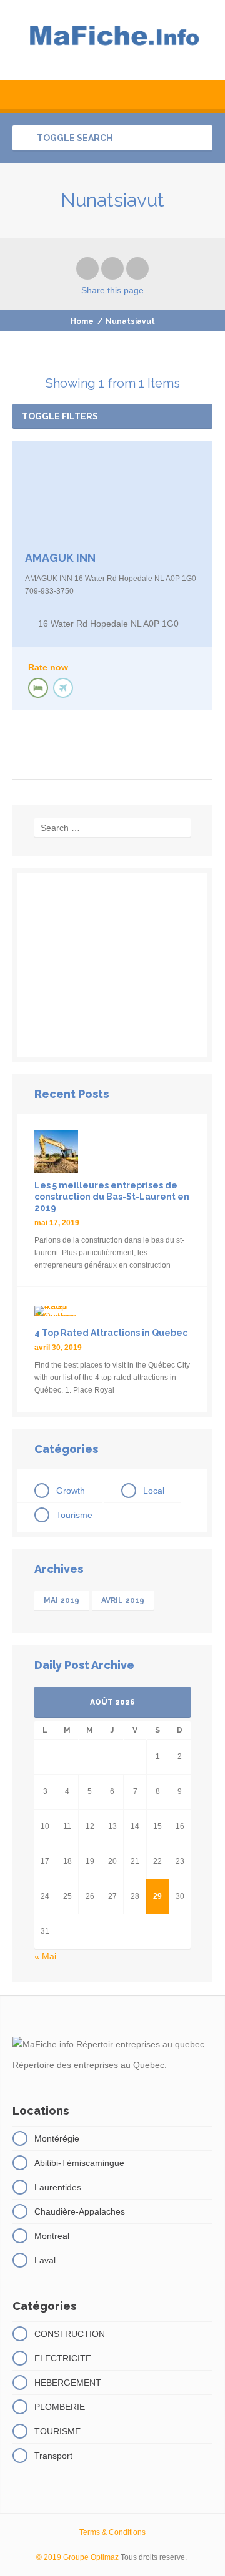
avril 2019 (123, 1600)
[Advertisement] (112, 965)
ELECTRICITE (63, 2358)
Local (154, 1491)
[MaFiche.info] (112, 40)
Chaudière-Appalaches (80, 2211)
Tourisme (74, 1515)
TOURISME (57, 2431)
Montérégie (57, 2138)
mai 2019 (62, 1600)
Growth (71, 1491)
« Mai (45, 1956)
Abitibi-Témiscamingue (79, 2163)
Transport (53, 2456)
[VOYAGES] (63, 688)
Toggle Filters (60, 416)
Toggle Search (74, 138)
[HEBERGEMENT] (38, 688)
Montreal (52, 2236)
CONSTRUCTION (70, 2334)
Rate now (48, 667)
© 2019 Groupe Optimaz (77, 2557)
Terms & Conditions (112, 2532)
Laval (45, 2260)
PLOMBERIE (60, 2407)
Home (82, 321)
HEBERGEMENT (68, 2383)
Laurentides (58, 2187)
